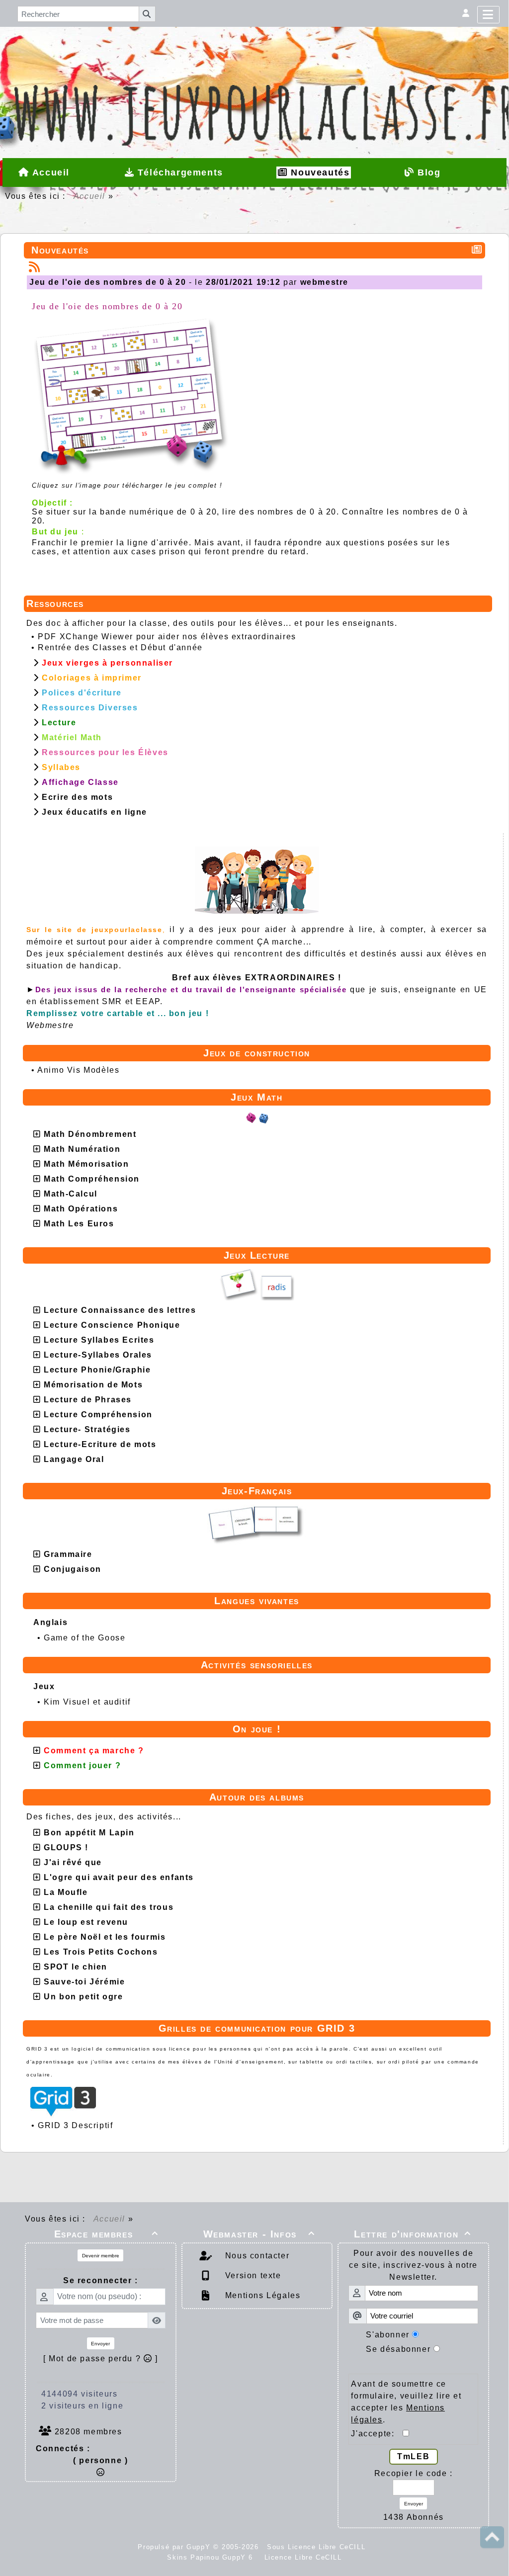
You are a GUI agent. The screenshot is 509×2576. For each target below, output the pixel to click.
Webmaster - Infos (259, 2234)
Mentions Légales (261, 2295)
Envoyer (100, 2344)
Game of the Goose (85, 1638)
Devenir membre (101, 2256)
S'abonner (387, 2335)
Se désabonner (398, 2349)
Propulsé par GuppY (175, 2547)
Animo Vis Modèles (78, 1070)
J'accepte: (377, 2434)
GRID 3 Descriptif (75, 2125)
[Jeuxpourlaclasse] (254, 59)
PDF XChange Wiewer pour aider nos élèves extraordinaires (167, 637)
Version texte (252, 2275)
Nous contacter (256, 2256)
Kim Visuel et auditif (87, 1702)
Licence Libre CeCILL (302, 2557)
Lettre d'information (413, 2234)
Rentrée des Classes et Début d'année (120, 647)
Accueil (89, 196)
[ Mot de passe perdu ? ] (101, 2359)
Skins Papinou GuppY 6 (213, 2557)
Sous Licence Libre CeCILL (318, 2547)
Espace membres (106, 2234)
